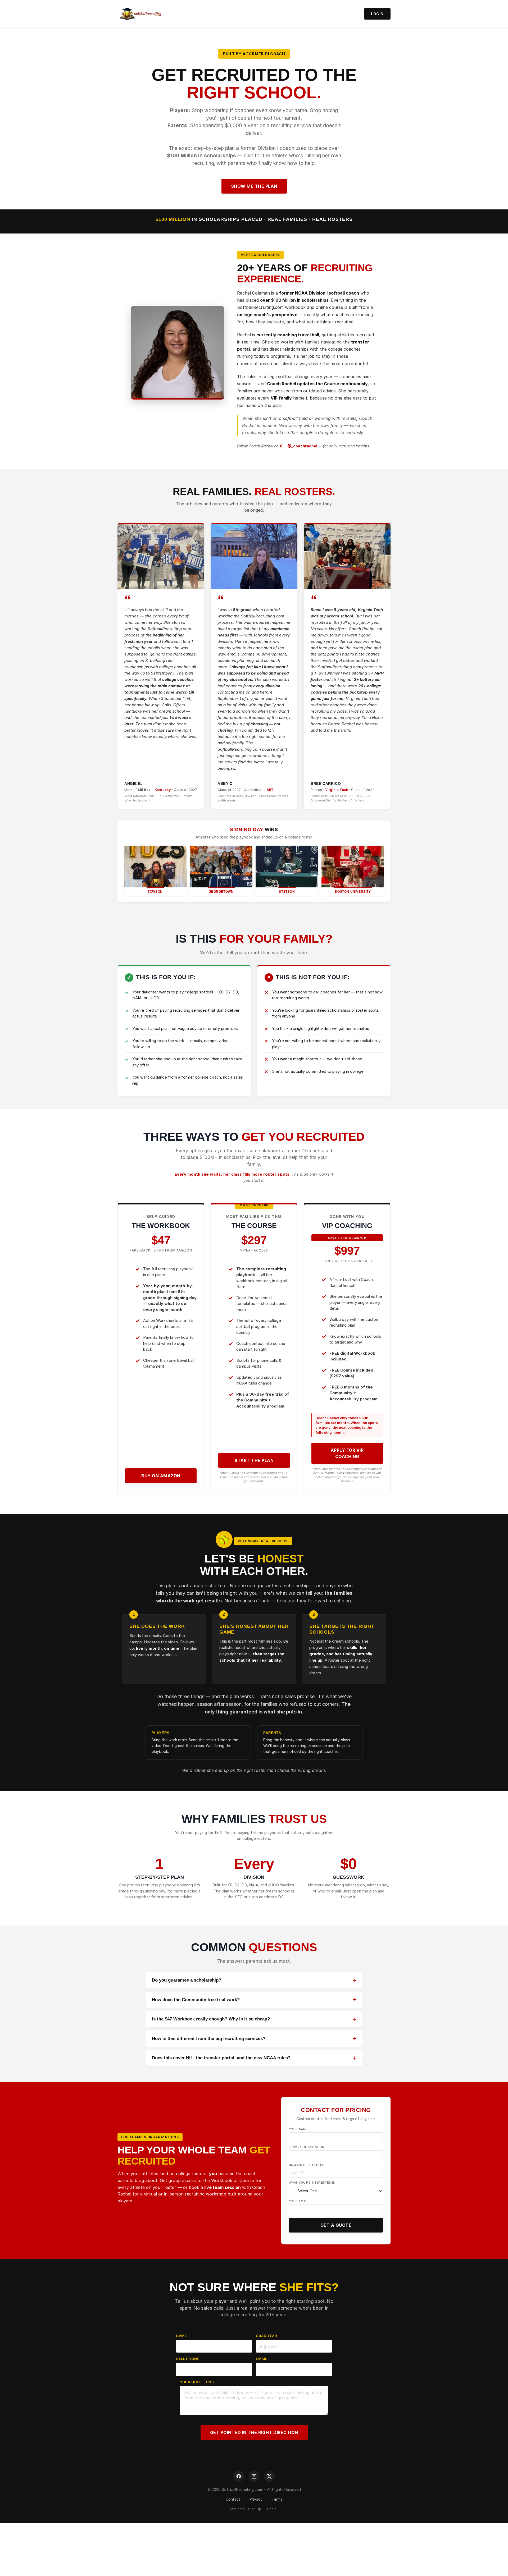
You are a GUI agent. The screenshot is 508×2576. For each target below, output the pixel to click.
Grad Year (266, 2336)
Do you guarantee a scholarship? (187, 1980)
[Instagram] (254, 2476)
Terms (277, 2499)
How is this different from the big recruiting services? (209, 2039)
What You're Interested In (312, 2183)
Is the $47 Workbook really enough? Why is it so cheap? (211, 2019)
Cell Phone (188, 2359)
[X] (269, 2476)
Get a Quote (336, 2225)
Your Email (299, 2201)
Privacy (256, 2499)
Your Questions (197, 2382)
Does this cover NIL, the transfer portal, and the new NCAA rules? (221, 2058)
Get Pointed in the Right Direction (254, 2432)
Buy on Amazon (161, 1476)
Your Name (298, 2129)
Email (262, 2359)
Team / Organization (307, 2147)
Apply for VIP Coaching (347, 1453)
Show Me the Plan (254, 186)
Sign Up (255, 2509)
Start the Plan (254, 1460)
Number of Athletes (307, 2165)
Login (377, 14)
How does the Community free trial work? (196, 2000)
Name (181, 2336)
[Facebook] (239, 2476)
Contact (233, 2499)
